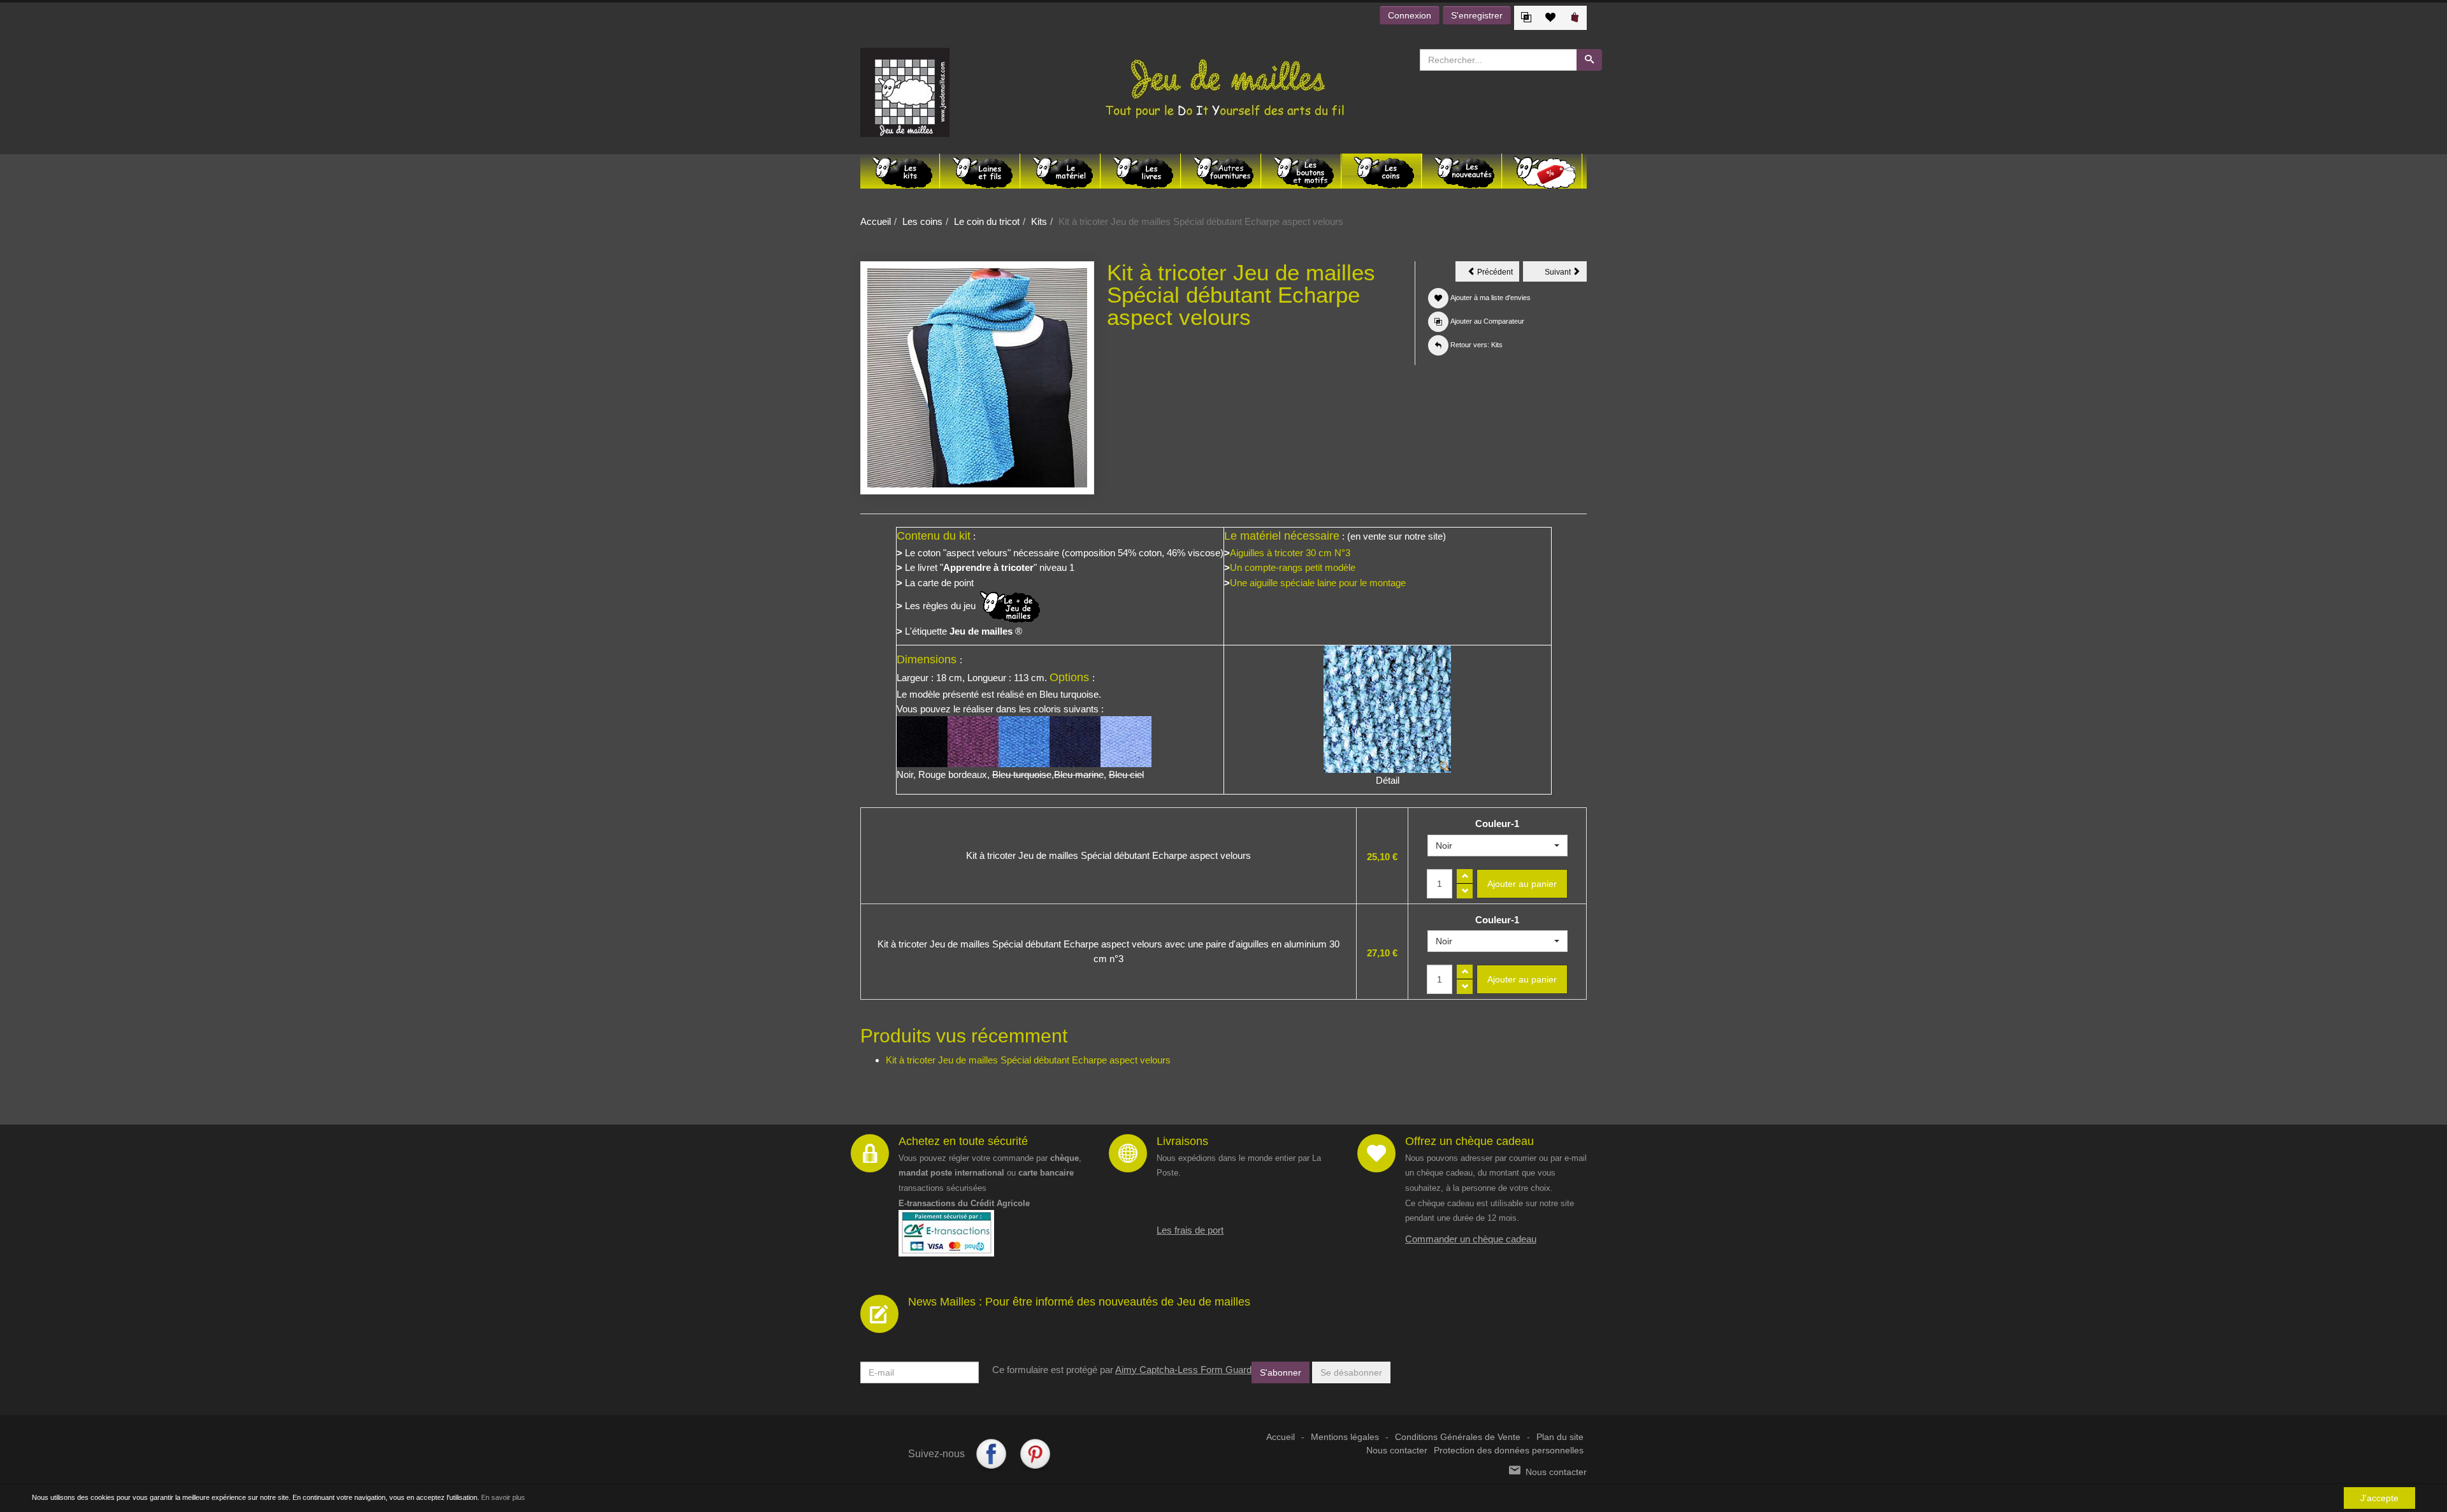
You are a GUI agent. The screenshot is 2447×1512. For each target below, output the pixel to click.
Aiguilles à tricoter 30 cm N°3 (1290, 553)
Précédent (1497, 274)
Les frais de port (1190, 1230)
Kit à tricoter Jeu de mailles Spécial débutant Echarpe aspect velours (1028, 1060)
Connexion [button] (1410, 15)
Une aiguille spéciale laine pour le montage (1318, 583)
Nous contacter (1397, 1451)
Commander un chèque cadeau (1471, 1239)
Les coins (922, 221)
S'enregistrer (1477, 15)
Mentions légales (1345, 1437)
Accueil (876, 221)
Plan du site (1560, 1437)
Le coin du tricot (987, 221)
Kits (1039, 221)
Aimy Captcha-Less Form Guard (1183, 1370)
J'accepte (2379, 1498)
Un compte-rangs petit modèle (1293, 567)
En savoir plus (503, 1497)
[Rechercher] (1589, 60)
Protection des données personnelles (1509, 1451)
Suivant (1566, 274)
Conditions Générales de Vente (1458, 1437)
